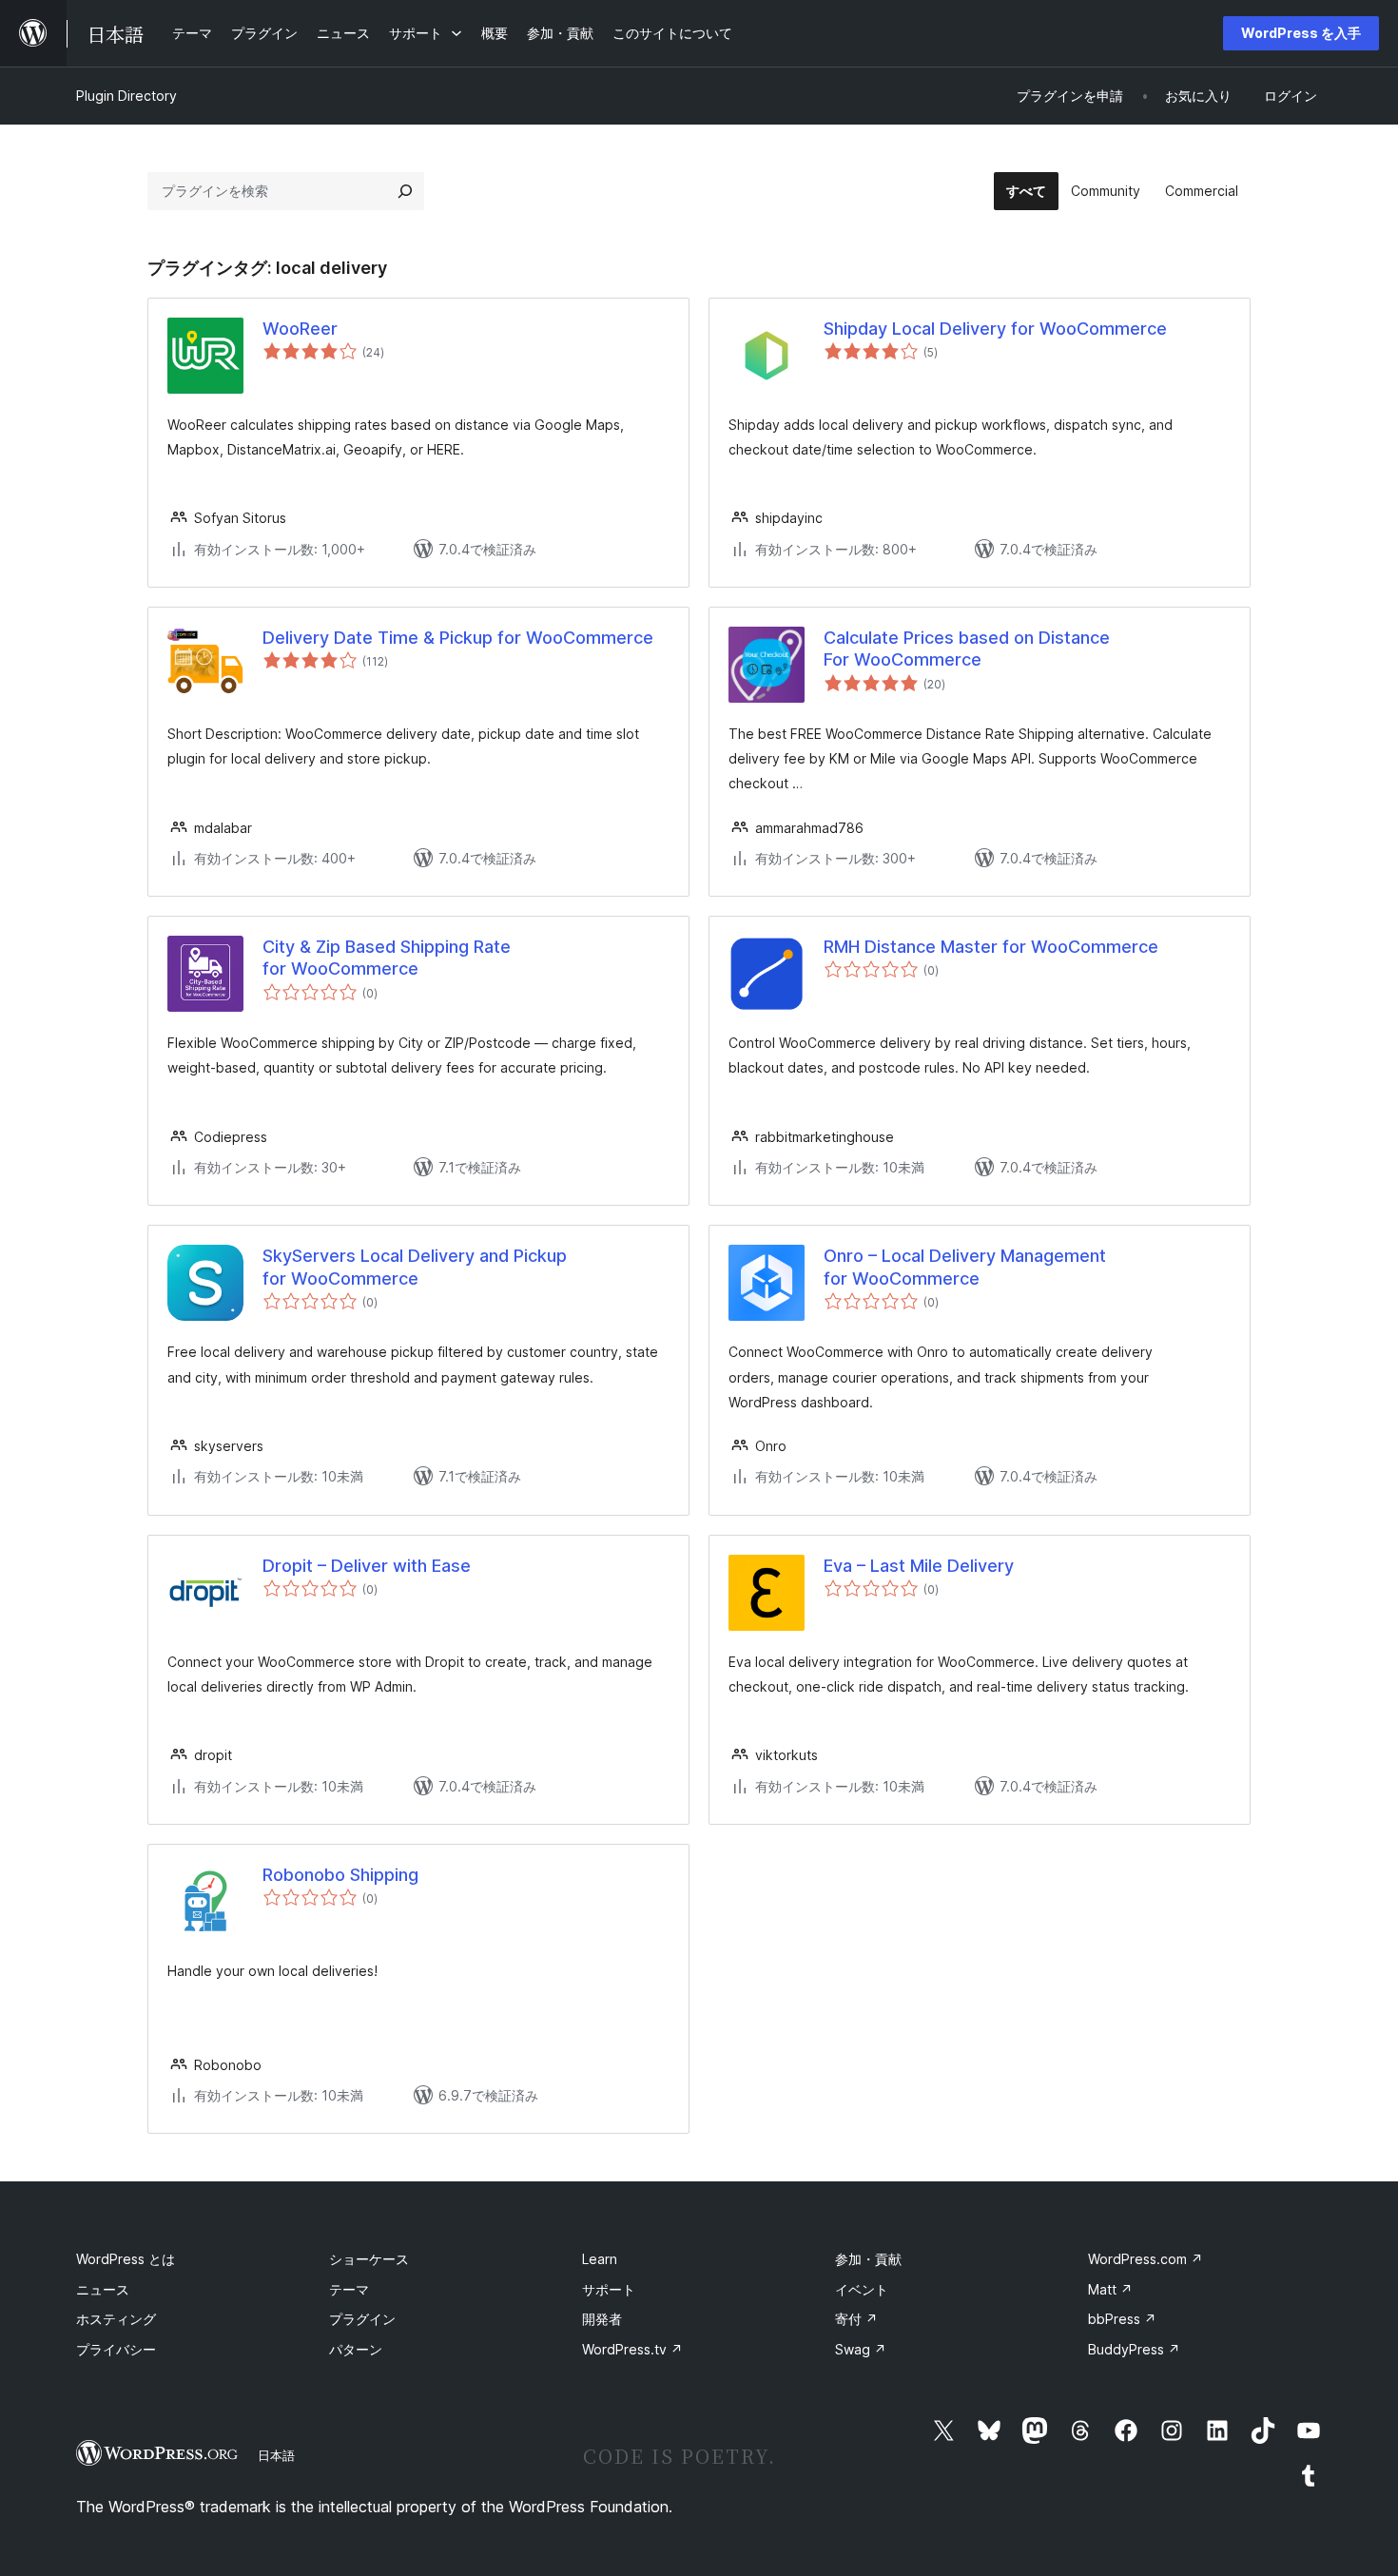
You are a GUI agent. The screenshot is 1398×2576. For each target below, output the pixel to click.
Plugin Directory (126, 96)
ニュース (103, 2289)
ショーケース (369, 2259)
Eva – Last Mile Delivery (919, 1566)
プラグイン (362, 2319)
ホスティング (116, 2319)
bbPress (1122, 2319)
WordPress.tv (632, 2349)
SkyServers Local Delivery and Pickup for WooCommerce (415, 1267)
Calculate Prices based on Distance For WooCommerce (967, 649)
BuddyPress (1134, 2349)
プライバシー (116, 2349)
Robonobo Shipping (340, 1875)
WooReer (300, 329)
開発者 (602, 2319)
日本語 (276, 2455)
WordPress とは (126, 2259)
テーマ (349, 2289)
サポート (609, 2289)
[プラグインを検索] (405, 191)
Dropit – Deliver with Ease (367, 1566)
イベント (862, 2289)
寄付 (856, 2319)
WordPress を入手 (1301, 33)
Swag (861, 2349)
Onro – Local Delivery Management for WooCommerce (965, 1267)
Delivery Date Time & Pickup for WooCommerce (458, 638)
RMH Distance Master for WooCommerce (991, 947)
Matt (1110, 2289)
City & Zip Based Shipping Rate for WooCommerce (387, 958)
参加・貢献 (868, 2259)
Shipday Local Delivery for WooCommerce (995, 329)
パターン (356, 2349)
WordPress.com (1146, 2259)
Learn (600, 2259)
